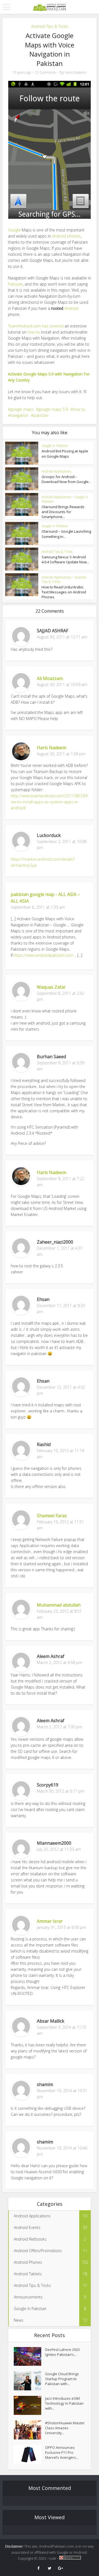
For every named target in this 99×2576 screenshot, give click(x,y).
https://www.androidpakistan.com (43, 955)
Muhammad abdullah (59, 1605)
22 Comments (45, 72)
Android (71, 308)
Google (14, 230)
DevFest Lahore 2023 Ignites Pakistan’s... (62, 2352)
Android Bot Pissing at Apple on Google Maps (65, 454)
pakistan (41, 415)
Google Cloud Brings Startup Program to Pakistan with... (62, 2379)
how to (34, 332)
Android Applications (56, 471)
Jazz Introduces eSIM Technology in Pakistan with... (64, 2403)
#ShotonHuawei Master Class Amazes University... (65, 2428)
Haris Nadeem (76, 72)
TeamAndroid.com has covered (36, 326)
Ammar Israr (50, 1921)
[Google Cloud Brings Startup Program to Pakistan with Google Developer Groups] (29, 2381)
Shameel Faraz (52, 1516)
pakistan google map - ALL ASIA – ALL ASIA (45, 898)
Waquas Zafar (51, 987)
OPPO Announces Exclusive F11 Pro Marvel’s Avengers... (62, 2452)
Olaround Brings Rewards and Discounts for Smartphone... (63, 512)
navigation (19, 415)
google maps (22, 409)
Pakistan (15, 284)
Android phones (66, 236)
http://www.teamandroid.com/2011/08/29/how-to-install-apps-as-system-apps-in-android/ (50, 802)
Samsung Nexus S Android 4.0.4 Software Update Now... (65, 559)
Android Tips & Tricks (50, 26)
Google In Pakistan (55, 446)
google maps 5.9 (53, 409)
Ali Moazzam (50, 678)
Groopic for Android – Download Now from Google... (66, 479)
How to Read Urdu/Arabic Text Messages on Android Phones (64, 592)
